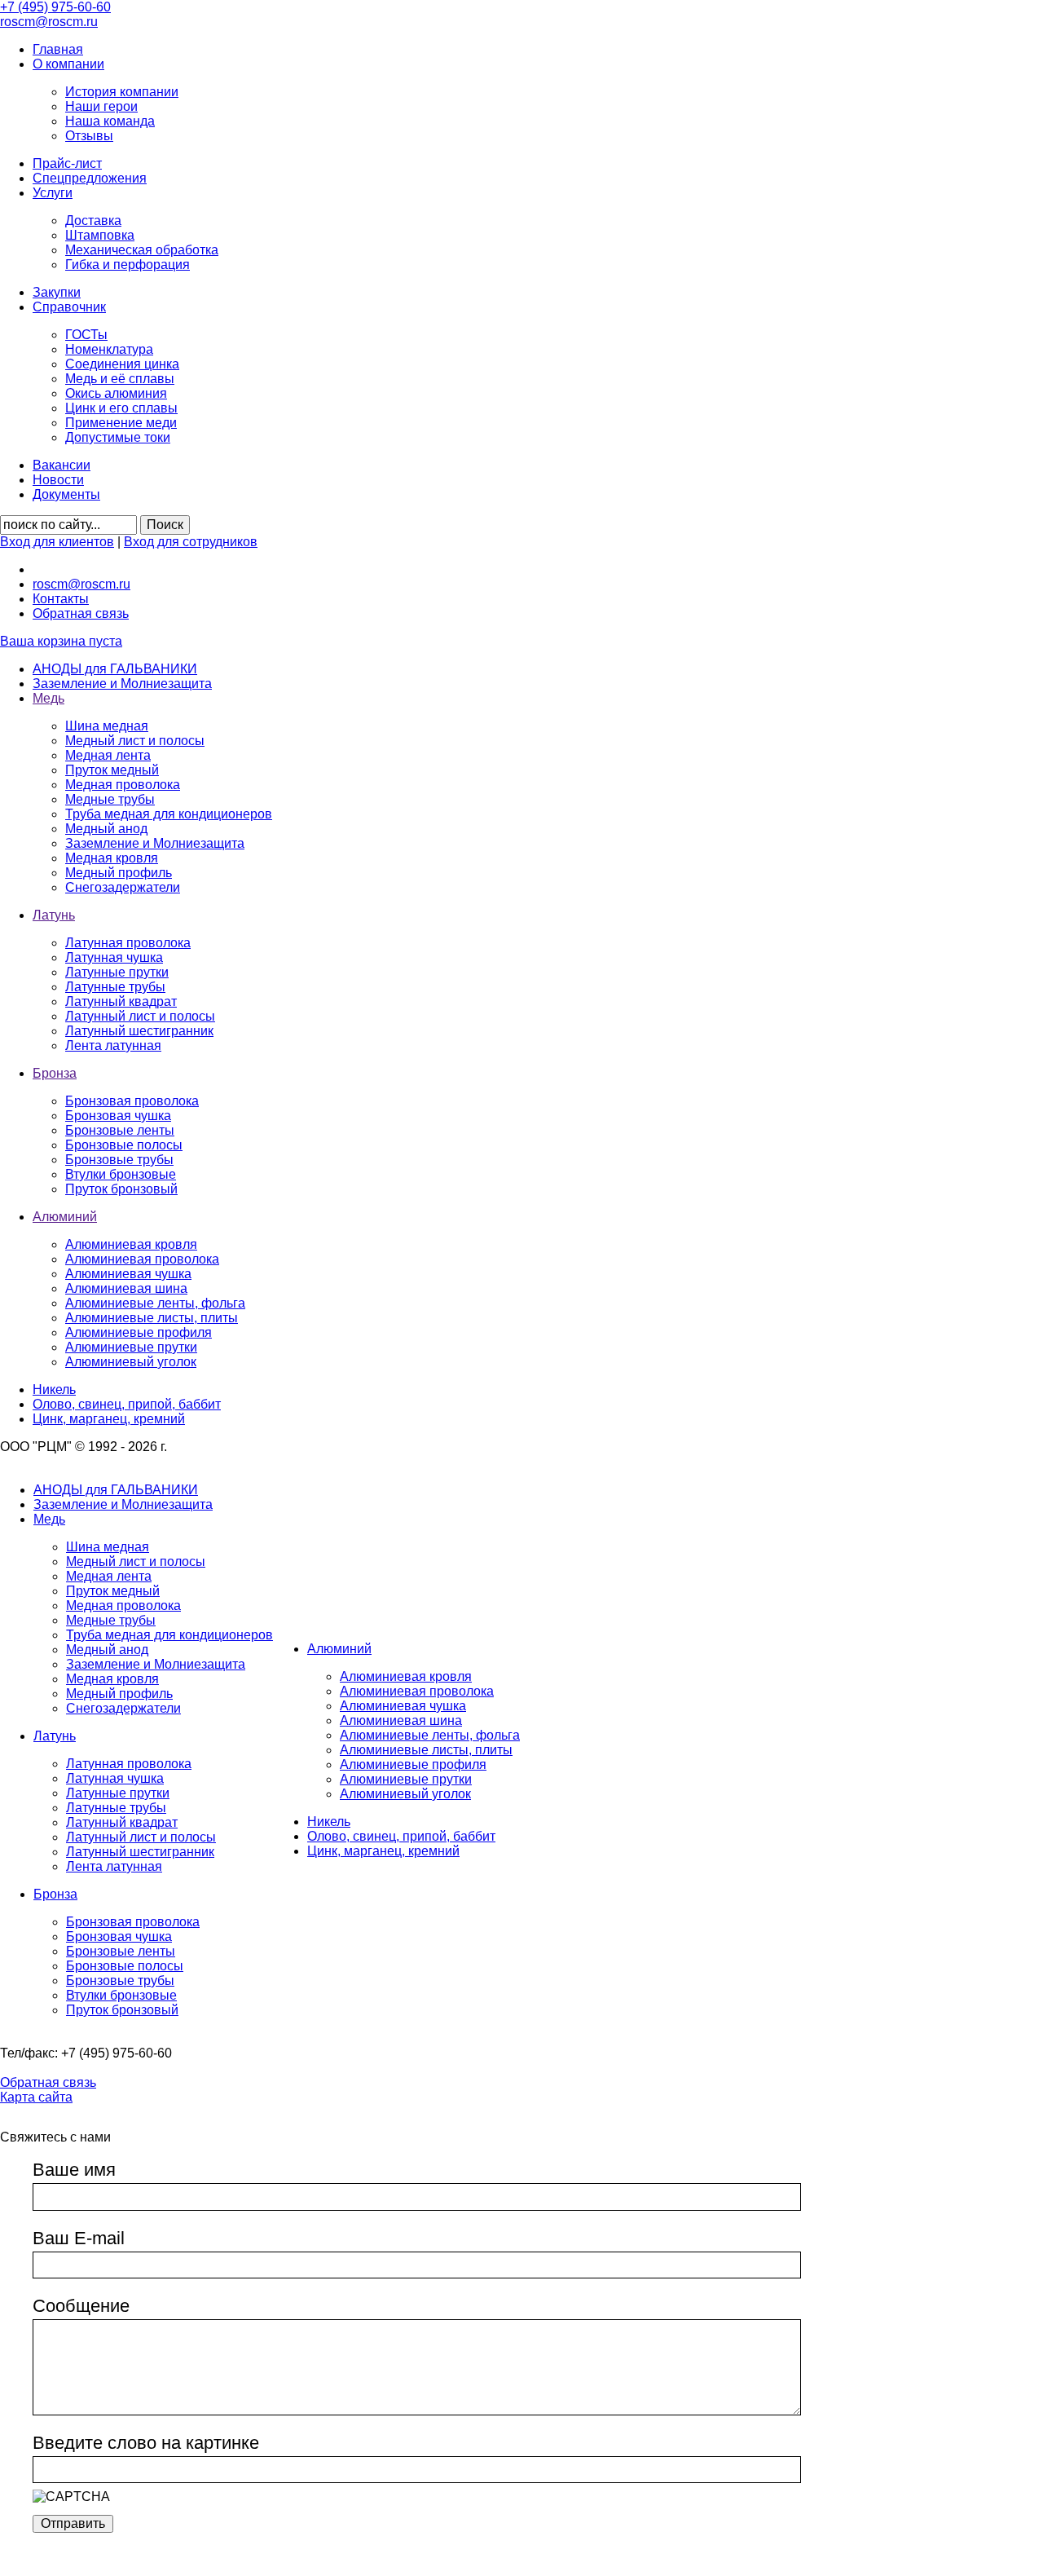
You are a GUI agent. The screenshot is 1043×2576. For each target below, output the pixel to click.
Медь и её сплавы (120, 379)
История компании (122, 92)
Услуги (53, 193)
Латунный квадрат (121, 1001)
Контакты (61, 599)
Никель (329, 1822)
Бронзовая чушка (118, 1116)
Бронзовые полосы (124, 1145)
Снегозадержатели (123, 887)
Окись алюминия (116, 393)
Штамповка (100, 235)
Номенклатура (109, 349)
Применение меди (121, 423)
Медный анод (106, 829)
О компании (68, 64)
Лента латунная (113, 1045)
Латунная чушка (114, 957)
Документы (66, 494)
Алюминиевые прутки (131, 1347)
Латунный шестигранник (139, 1031)
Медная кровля (112, 858)
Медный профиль (119, 873)
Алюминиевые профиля (139, 1332)
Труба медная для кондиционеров (169, 814)
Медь (49, 1519)
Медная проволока (123, 785)
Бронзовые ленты (120, 1130)
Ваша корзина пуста (61, 641)
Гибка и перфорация (128, 265)
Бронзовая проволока (132, 1101)
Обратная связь (81, 613)
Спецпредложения (90, 178)
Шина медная (107, 726)
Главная (58, 49)
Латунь (55, 1736)
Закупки (57, 292)
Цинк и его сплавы (121, 408)
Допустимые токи (118, 437)
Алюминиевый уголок (131, 1362)
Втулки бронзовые (121, 1174)
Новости (58, 480)
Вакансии (62, 465)
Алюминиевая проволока (142, 1259)
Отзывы (89, 136)
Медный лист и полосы (135, 741)
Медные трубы (110, 799)
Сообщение (81, 2306)
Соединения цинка (122, 364)
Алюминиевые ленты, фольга (155, 1303)
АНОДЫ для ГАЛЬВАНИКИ (116, 1490)
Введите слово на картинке (146, 2443)
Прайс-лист (67, 163)
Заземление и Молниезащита (155, 843)
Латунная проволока (128, 943)
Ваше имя (74, 2170)
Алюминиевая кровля (131, 1244)
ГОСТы (86, 335)
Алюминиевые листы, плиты (152, 1318)
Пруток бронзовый (121, 1189)
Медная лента (108, 755)
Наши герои (101, 106)
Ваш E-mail (79, 2238)
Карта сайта (36, 2097)
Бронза (55, 1894)
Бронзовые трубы (119, 1160)
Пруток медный (112, 770)
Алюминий (339, 1649)
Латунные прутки (117, 972)
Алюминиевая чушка (128, 1274)
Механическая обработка (142, 250)
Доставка (93, 221)
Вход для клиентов (57, 542)
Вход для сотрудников (191, 542)
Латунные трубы (115, 987)
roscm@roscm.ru (81, 584)
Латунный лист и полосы (140, 1016)
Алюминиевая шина (126, 1288)
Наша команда (110, 121)
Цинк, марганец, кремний (383, 1851)
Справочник (69, 307)
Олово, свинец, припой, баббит (401, 1836)
